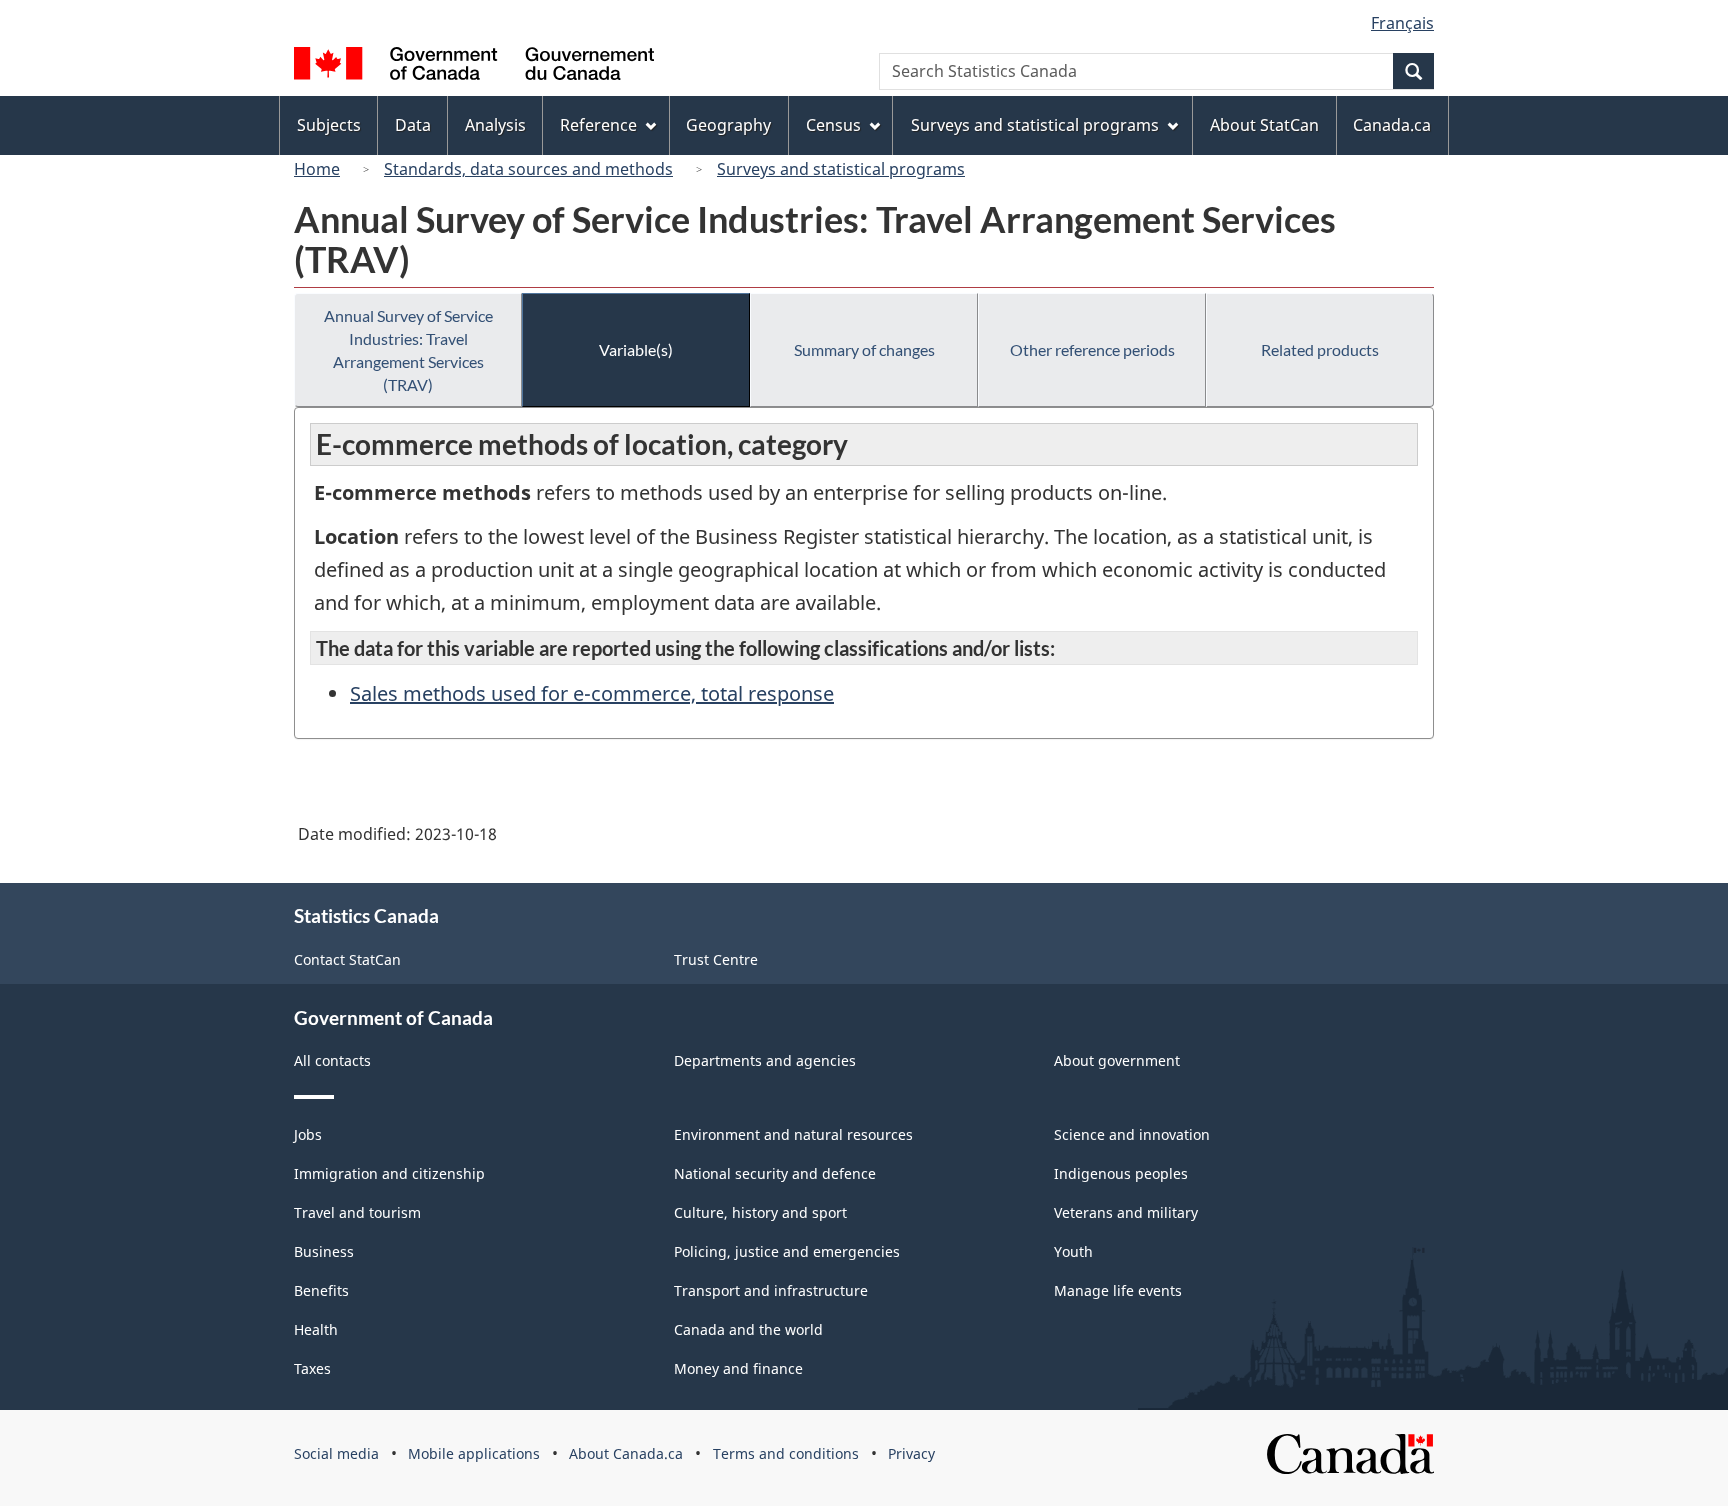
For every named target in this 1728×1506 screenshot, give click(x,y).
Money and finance (738, 1368)
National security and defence (775, 1173)
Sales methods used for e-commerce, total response (592, 693)
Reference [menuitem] (598, 125)
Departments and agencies (765, 1060)
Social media (336, 1453)
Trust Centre (716, 959)
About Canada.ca (626, 1453)
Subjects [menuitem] (329, 125)
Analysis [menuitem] (495, 125)
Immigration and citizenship (389, 1173)
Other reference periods (1092, 349)
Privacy (911, 1453)
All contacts (332, 1060)
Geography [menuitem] (728, 125)
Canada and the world (748, 1329)
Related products (1320, 349)
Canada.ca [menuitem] (1392, 125)
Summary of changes (864, 349)
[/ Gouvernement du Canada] (474, 66)
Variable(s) (636, 349)
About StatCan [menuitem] (1264, 125)
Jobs (308, 1134)
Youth (1073, 1251)
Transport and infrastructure (771, 1290)
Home (317, 169)
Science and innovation (1132, 1134)
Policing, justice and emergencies (787, 1251)
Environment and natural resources (793, 1134)
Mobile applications (474, 1453)
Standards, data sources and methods (528, 169)
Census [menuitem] (833, 125)
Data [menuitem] (413, 125)
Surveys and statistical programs (841, 169)
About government (1117, 1060)
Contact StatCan (347, 959)
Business (324, 1251)
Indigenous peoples (1121, 1173)
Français (1402, 23)
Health (316, 1329)
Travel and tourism (357, 1212)
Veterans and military (1126, 1212)
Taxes (312, 1368)
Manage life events (1118, 1290)
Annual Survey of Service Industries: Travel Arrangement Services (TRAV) (408, 350)
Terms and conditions (786, 1453)
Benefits (321, 1290)
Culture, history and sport (760, 1212)
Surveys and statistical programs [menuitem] (1035, 125)
